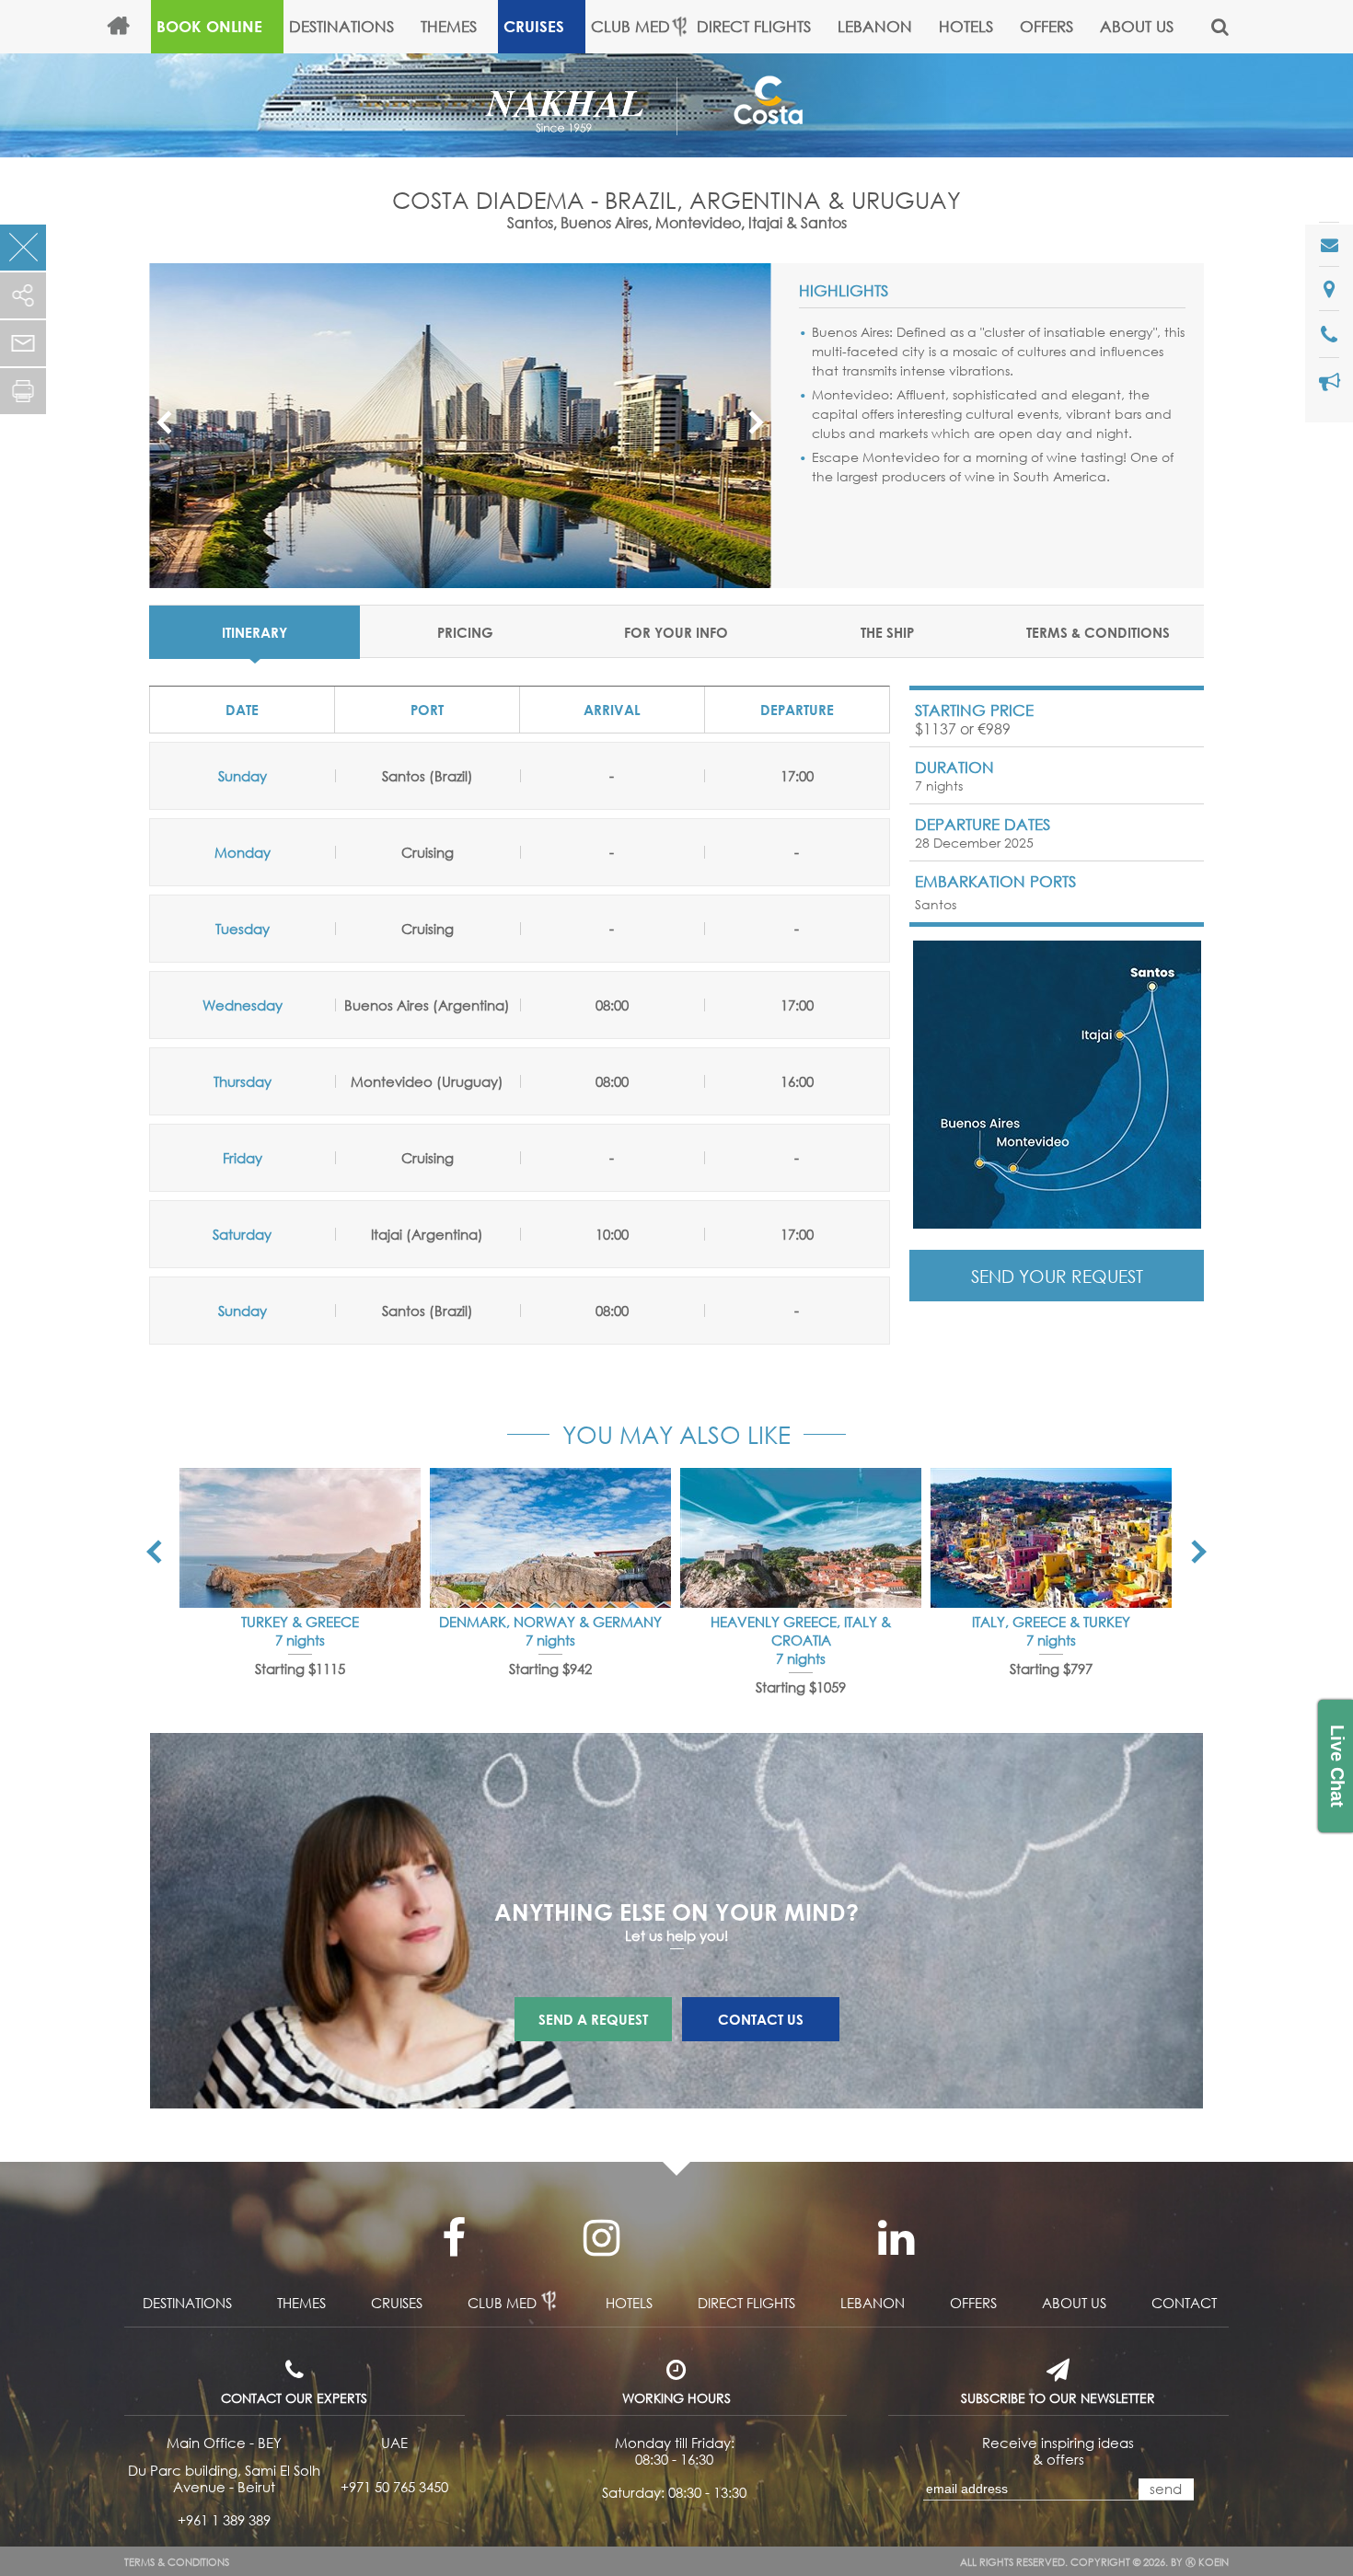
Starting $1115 (300, 1669)
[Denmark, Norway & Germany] (550, 1538)
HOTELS (966, 26)
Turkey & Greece (300, 1622)
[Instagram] (601, 2238)
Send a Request (593, 2019)
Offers (1047, 26)
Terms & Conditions (177, 2562)
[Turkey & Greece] (300, 1538)
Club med (502, 2303)
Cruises (534, 26)
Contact (1184, 2303)
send (1166, 2489)
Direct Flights (754, 26)
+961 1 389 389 (224, 2520)
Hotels (629, 2303)
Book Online (209, 26)
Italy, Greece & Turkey (1051, 1622)
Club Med (630, 26)
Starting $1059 (801, 1687)
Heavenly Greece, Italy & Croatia (801, 1631)
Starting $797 (1051, 1669)
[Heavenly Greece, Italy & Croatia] (801, 1538)
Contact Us (761, 2019)
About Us (1137, 26)
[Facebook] (454, 2238)
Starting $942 (550, 1669)
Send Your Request (1057, 1276)
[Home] (127, 27)
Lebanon (875, 26)
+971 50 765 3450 (394, 2487)
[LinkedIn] (896, 2238)
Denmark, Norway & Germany (550, 1622)
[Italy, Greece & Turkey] (1051, 1538)
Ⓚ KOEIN (1207, 2562)
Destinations (341, 26)
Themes (449, 26)
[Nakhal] (581, 103)
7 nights (300, 1640)
